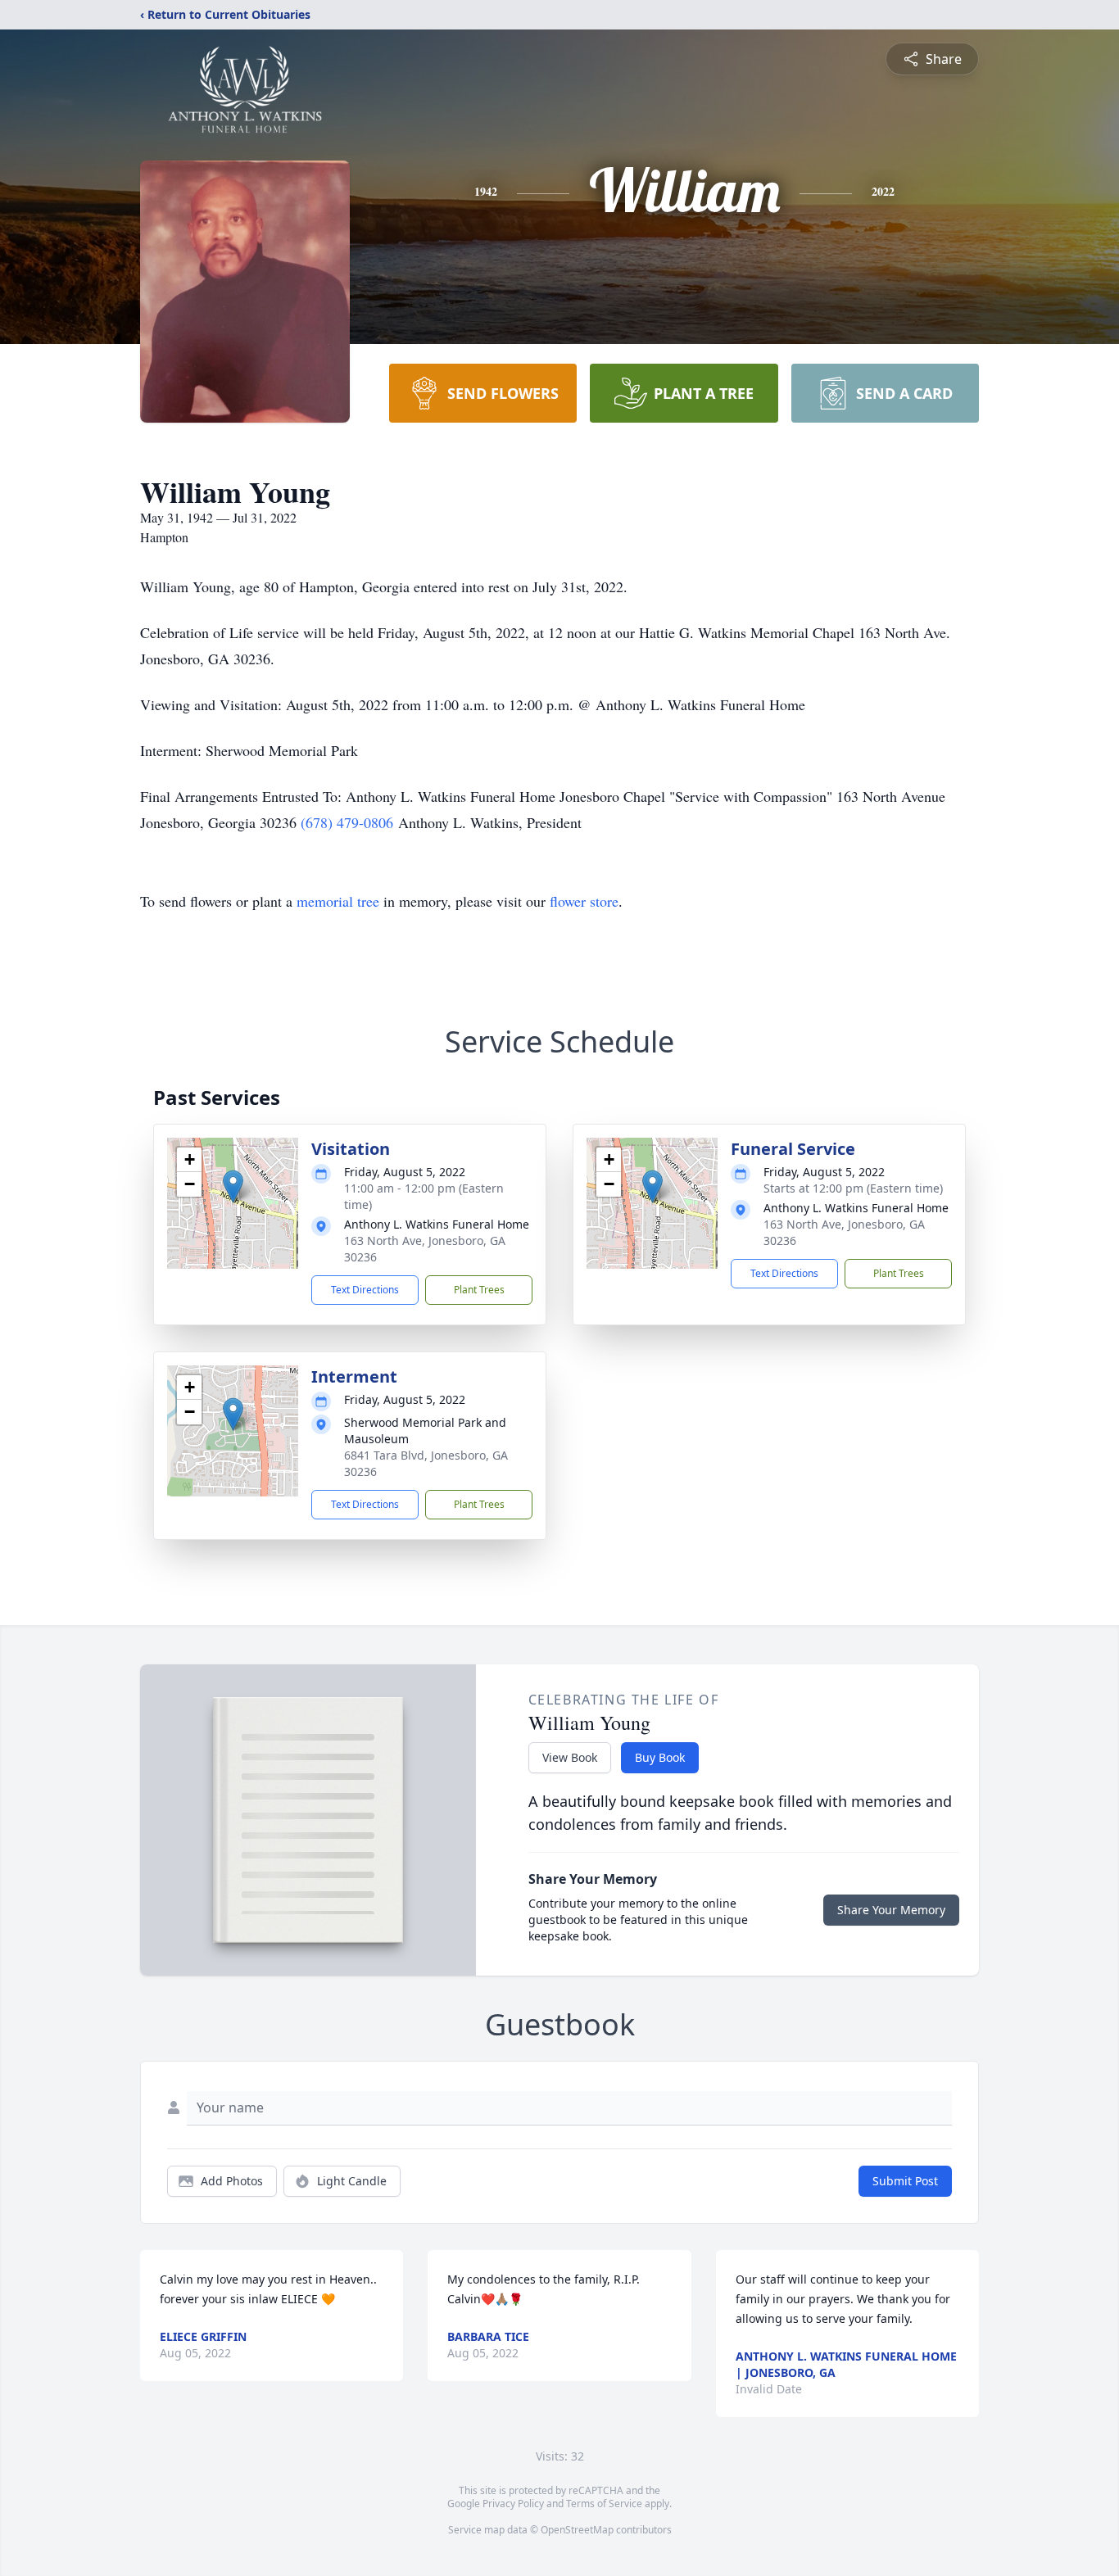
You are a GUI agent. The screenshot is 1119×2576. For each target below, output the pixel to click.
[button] (233, 1186)
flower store (584, 901)
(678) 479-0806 (347, 822)
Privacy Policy (513, 2504)
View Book (570, 1757)
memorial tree (338, 901)
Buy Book (660, 1757)
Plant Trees (479, 1290)
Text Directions (365, 1290)
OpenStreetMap (577, 2530)
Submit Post (905, 2181)
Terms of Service (604, 2504)
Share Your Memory (891, 1910)
